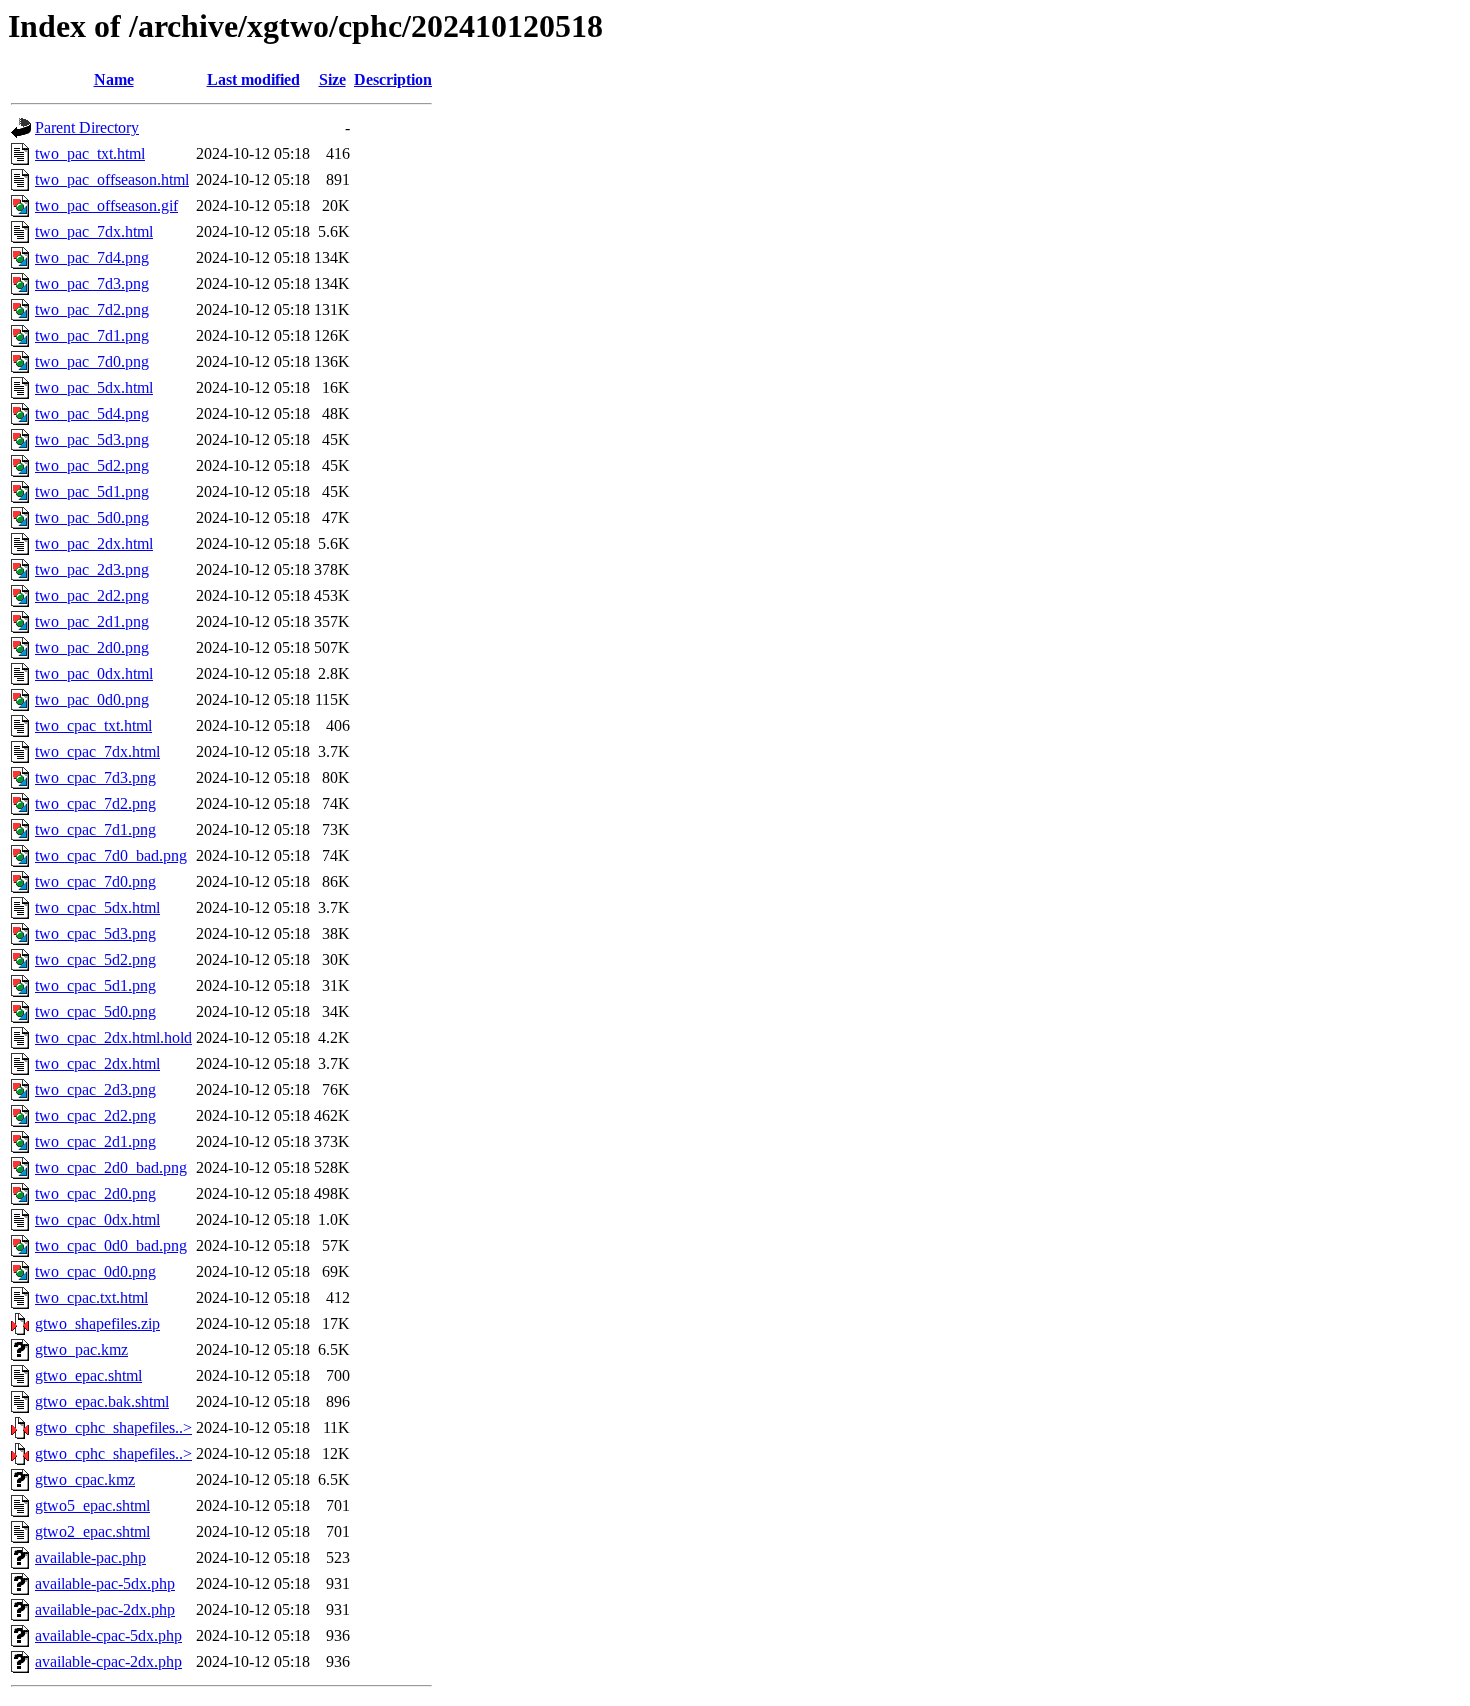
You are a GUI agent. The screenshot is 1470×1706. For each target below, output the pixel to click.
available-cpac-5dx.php (108, 1635)
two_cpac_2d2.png (95, 1115)
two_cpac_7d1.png (95, 829)
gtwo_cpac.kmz (85, 1479)
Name (114, 79)
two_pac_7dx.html (94, 231)
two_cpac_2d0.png (95, 1193)
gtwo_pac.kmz (81, 1349)
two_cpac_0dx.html (97, 1219)
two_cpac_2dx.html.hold (113, 1037)
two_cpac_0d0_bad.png (111, 1245)
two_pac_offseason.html (112, 179)
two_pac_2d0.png (92, 647)
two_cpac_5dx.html (97, 907)
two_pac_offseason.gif (106, 205)
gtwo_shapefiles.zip (97, 1323)
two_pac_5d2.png (92, 465)
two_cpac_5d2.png (95, 959)
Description (393, 79)
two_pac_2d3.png (92, 569)
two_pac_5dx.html (94, 387)
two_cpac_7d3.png (95, 777)
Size (332, 79)
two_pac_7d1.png (92, 335)
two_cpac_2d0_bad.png (111, 1167)
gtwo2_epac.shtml (92, 1531)
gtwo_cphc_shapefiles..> (113, 1427)
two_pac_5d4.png (92, 413)
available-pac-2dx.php (105, 1609)
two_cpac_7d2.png (95, 803)
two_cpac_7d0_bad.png (111, 855)
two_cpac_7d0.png (95, 881)
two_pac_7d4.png (92, 257)
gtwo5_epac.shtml (92, 1505)
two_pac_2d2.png (92, 595)
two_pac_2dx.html (94, 543)
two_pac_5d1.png (92, 491)
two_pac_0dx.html (94, 673)
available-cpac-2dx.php (108, 1661)
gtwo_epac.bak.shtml (102, 1401)
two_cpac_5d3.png (95, 933)
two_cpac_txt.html (93, 725)
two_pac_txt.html (90, 153)
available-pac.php (90, 1557)
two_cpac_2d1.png (95, 1141)
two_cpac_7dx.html (97, 751)
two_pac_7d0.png (92, 361)
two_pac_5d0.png (92, 517)
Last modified (253, 79)
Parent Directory (87, 127)
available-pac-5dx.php (105, 1583)
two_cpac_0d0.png (95, 1271)
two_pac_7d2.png (92, 309)
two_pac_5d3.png (92, 439)
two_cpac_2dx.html (97, 1063)
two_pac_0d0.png (92, 699)
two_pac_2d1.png (92, 621)
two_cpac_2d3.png (95, 1089)
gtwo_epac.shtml (88, 1375)
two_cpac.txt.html (91, 1297)
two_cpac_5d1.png (95, 985)
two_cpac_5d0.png (95, 1011)
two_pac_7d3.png (92, 283)
